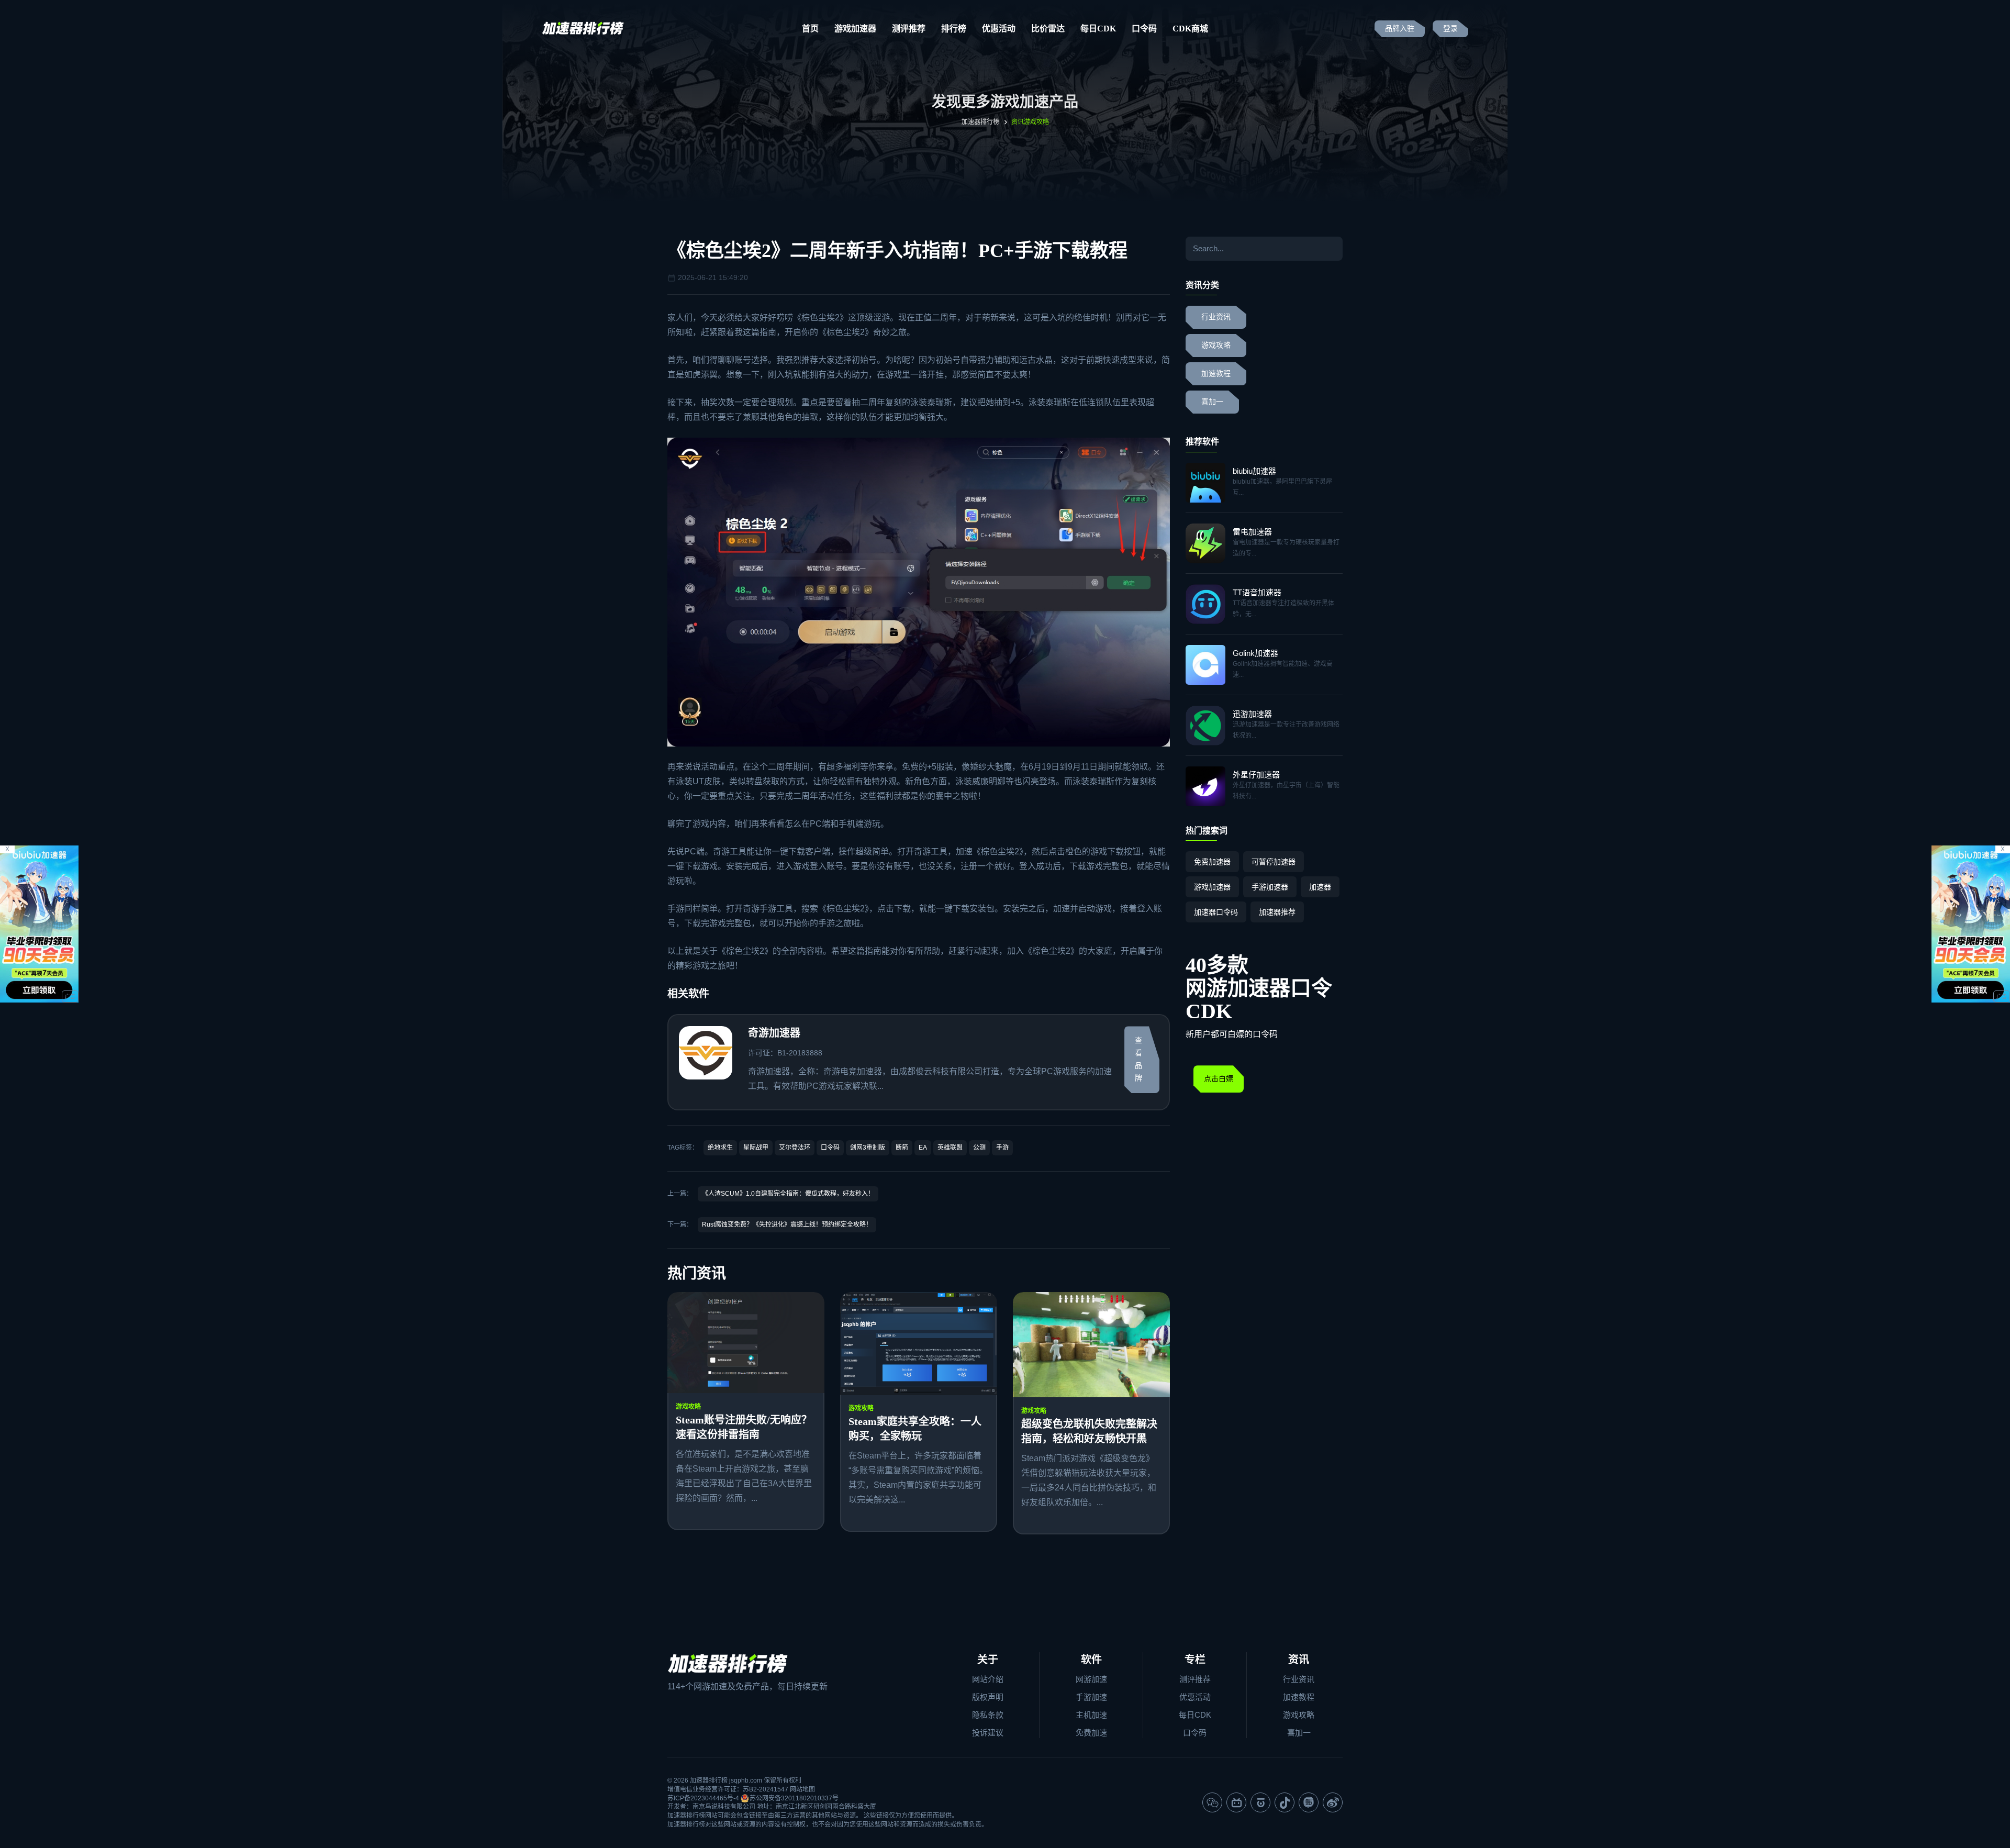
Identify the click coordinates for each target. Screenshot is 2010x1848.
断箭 (902, 1148)
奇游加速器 (774, 1033)
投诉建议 (988, 1733)
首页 (810, 29)
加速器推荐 (1277, 912)
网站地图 (802, 1789)
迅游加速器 (1252, 714)
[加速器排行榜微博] (1333, 1802)
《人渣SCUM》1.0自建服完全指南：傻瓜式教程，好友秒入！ (788, 1194)
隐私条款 (988, 1715)
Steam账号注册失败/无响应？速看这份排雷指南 (744, 1427)
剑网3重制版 (868, 1148)
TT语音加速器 (1257, 592)
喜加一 (1212, 402)
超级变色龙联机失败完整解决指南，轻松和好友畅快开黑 (1089, 1431)
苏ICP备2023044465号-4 (703, 1798)
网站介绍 (988, 1679)
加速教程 (1216, 374)
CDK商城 (1190, 29)
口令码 (1144, 29)
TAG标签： (683, 1148)
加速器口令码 (1216, 912)
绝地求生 (720, 1148)
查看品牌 (1138, 1059)
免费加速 (1091, 1733)
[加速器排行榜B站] (1236, 1802)
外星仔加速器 (1256, 775)
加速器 (1320, 887)
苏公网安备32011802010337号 (794, 1798)
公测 (979, 1148)
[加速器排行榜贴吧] (1309, 1802)
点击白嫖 (1219, 1079)
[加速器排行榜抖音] (1285, 1802)
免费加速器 (1212, 862)
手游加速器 (1270, 887)
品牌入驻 (1400, 29)
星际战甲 (756, 1148)
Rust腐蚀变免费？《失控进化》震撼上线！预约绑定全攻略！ (787, 1224)
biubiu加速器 (1254, 471)
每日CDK (1098, 29)
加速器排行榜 (980, 122)
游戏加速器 (855, 29)
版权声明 (988, 1697)
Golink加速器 (1255, 653)
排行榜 (954, 29)
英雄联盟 (950, 1148)
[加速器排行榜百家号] (1260, 1802)
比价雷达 (1048, 29)
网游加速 (1091, 1679)
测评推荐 (909, 29)
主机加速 (1091, 1715)
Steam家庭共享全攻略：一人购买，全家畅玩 (915, 1429)
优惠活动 (999, 29)
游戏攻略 (688, 1407)
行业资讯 (1216, 317)
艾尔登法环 (795, 1148)
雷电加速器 (1252, 532)
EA (923, 1148)
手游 (1002, 1148)
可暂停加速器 (1274, 862)
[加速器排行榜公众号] (1212, 1802)
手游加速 (1091, 1697)
